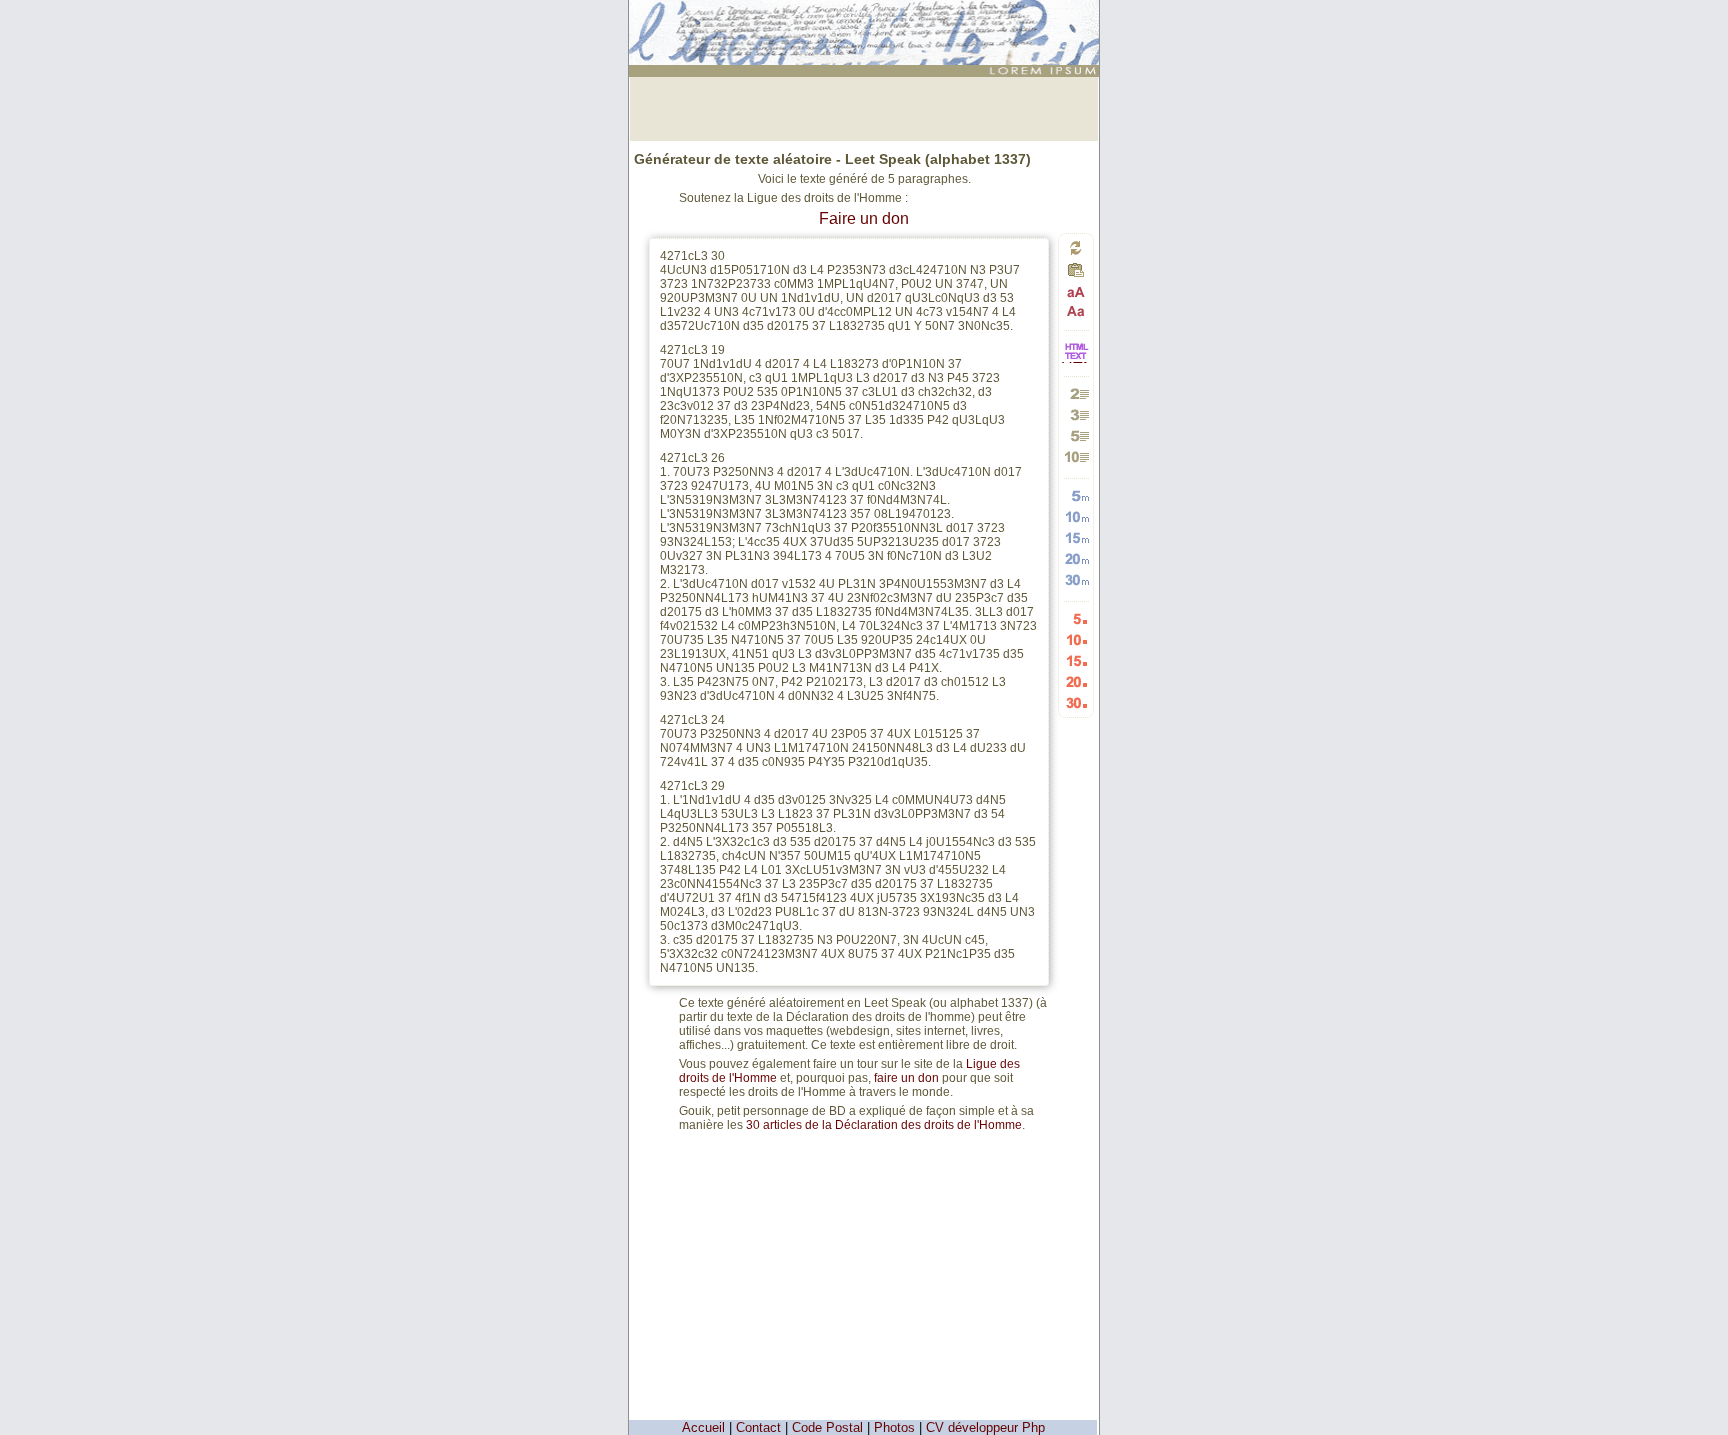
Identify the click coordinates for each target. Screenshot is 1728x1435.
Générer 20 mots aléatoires (1076, 558)
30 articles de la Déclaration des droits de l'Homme (884, 1125)
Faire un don (864, 218)
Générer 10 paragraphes (1076, 456)
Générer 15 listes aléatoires (1076, 660)
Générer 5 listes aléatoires (1076, 618)
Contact (758, 1427)
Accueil (703, 1427)
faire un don (906, 1078)
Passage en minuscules (1076, 310)
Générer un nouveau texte (1076, 247)
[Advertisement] (864, 107)
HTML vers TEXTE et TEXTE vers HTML (1076, 361)
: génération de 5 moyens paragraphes (867, 17)
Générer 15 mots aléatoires (1076, 537)
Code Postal (827, 1427)
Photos (894, 1427)
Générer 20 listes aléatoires (1076, 681)
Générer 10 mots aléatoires (1076, 516)
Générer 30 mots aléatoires (1076, 579)
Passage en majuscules (1076, 292)
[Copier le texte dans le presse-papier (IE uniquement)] (1076, 275)
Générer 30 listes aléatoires (1076, 702)
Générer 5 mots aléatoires (1076, 495)
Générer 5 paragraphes (1076, 435)
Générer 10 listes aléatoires (1076, 639)
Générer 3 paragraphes (1076, 414)
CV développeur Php (985, 1427)
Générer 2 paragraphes (1076, 393)
